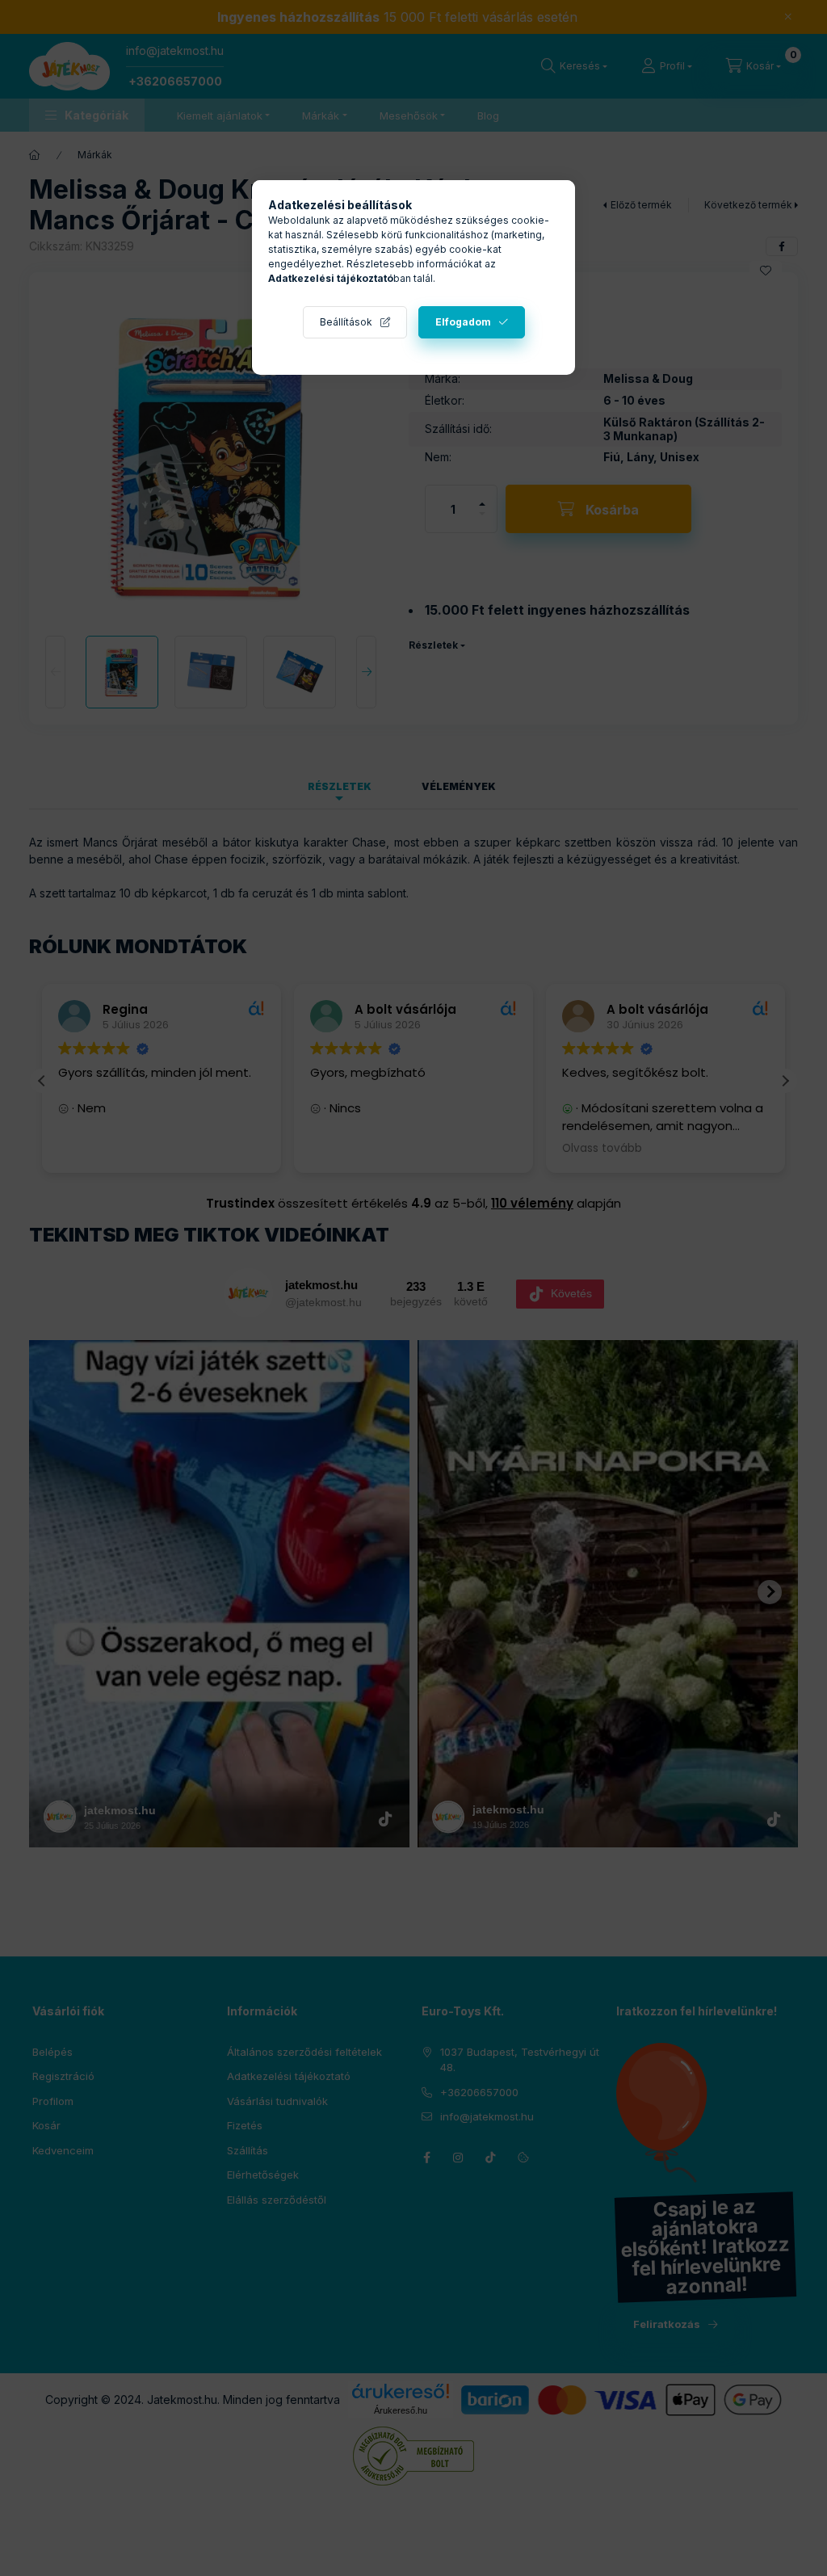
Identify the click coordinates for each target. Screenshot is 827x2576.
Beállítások (346, 322)
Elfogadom (463, 322)
